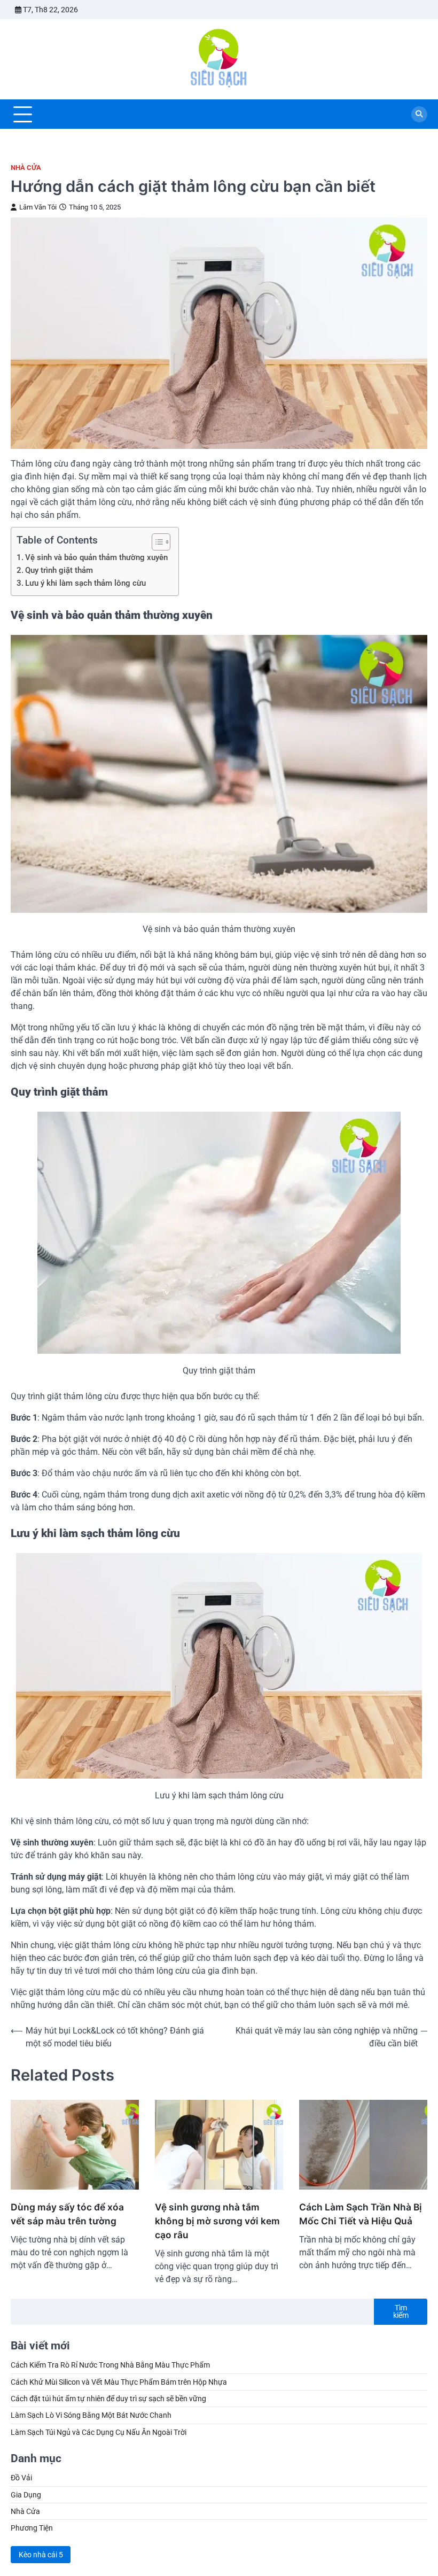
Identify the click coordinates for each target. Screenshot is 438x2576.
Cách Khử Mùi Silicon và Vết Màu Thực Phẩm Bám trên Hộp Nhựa (119, 2382)
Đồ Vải (21, 2478)
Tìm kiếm (401, 2311)
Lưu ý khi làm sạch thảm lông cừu (85, 583)
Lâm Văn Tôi (38, 207)
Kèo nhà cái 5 (41, 2555)
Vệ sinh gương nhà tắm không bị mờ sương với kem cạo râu (217, 2221)
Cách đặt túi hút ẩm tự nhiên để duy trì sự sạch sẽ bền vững (108, 2399)
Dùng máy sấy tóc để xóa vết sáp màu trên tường (67, 2214)
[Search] (419, 114)
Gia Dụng (26, 2495)
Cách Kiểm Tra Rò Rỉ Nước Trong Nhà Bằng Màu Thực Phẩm (110, 2365)
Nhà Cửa (26, 168)
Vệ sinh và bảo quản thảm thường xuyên (96, 557)
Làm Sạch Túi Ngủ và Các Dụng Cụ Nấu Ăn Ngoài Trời (99, 2432)
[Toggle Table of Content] (156, 542)
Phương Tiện (32, 2528)
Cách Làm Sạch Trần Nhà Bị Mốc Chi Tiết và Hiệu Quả (361, 2214)
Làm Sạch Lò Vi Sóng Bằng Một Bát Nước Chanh (91, 2415)
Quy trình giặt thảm (59, 570)
